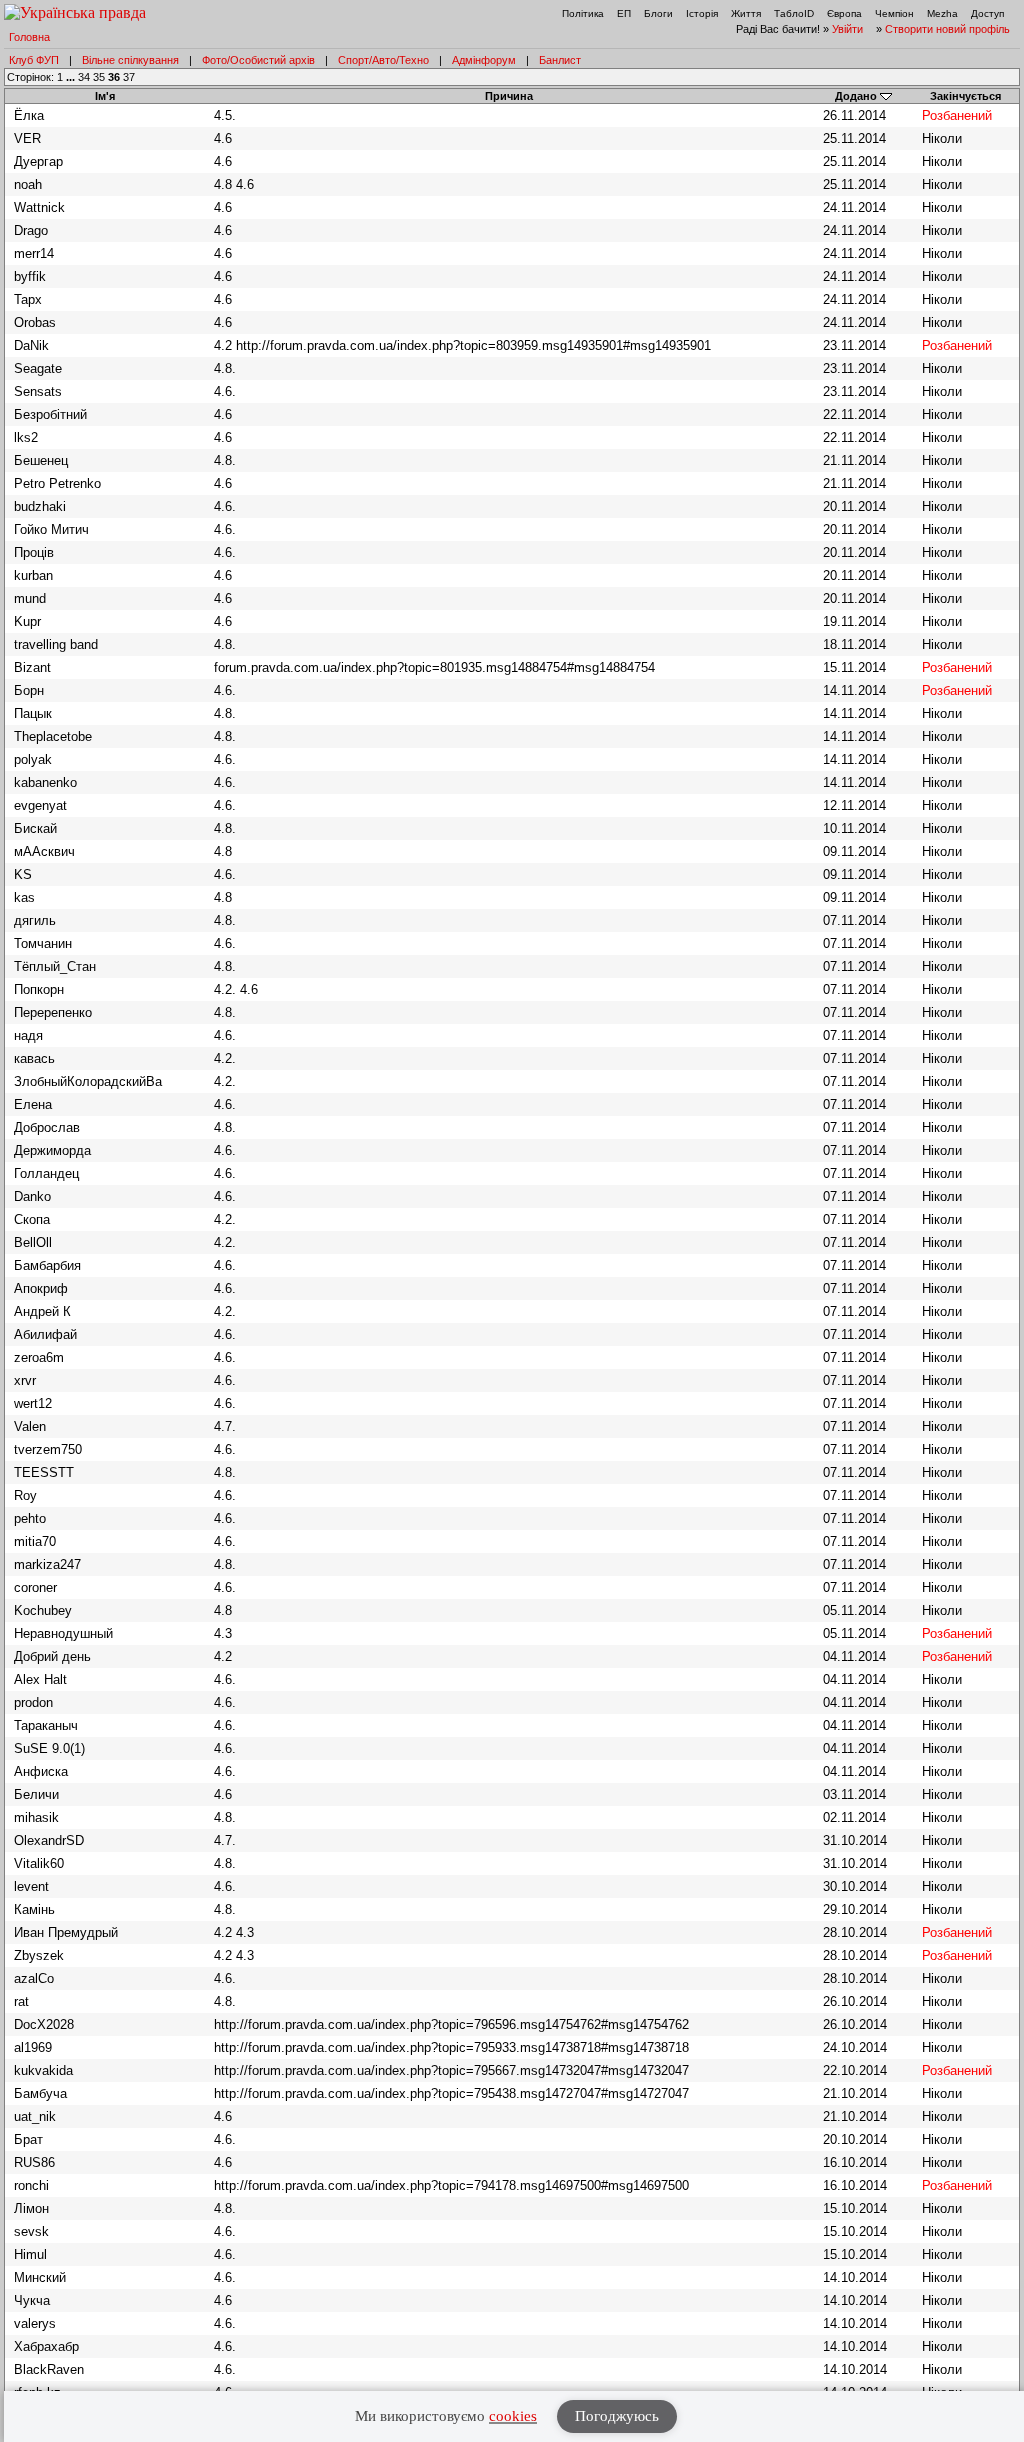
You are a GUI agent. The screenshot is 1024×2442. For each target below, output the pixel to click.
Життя (746, 13)
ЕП (624, 13)
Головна (29, 37)
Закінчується (965, 96)
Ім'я (105, 96)
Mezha (942, 13)
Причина (509, 96)
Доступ (987, 13)
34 (84, 77)
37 (129, 77)
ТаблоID (794, 13)
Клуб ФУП (34, 60)
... (72, 77)
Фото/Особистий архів (258, 60)
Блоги (658, 13)
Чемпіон (894, 13)
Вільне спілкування (130, 60)
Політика (583, 13)
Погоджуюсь (617, 2416)
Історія (702, 13)
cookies (513, 2416)
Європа (844, 13)
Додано (856, 96)
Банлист (560, 60)
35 (99, 77)
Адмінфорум (484, 60)
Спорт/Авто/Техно (383, 60)
